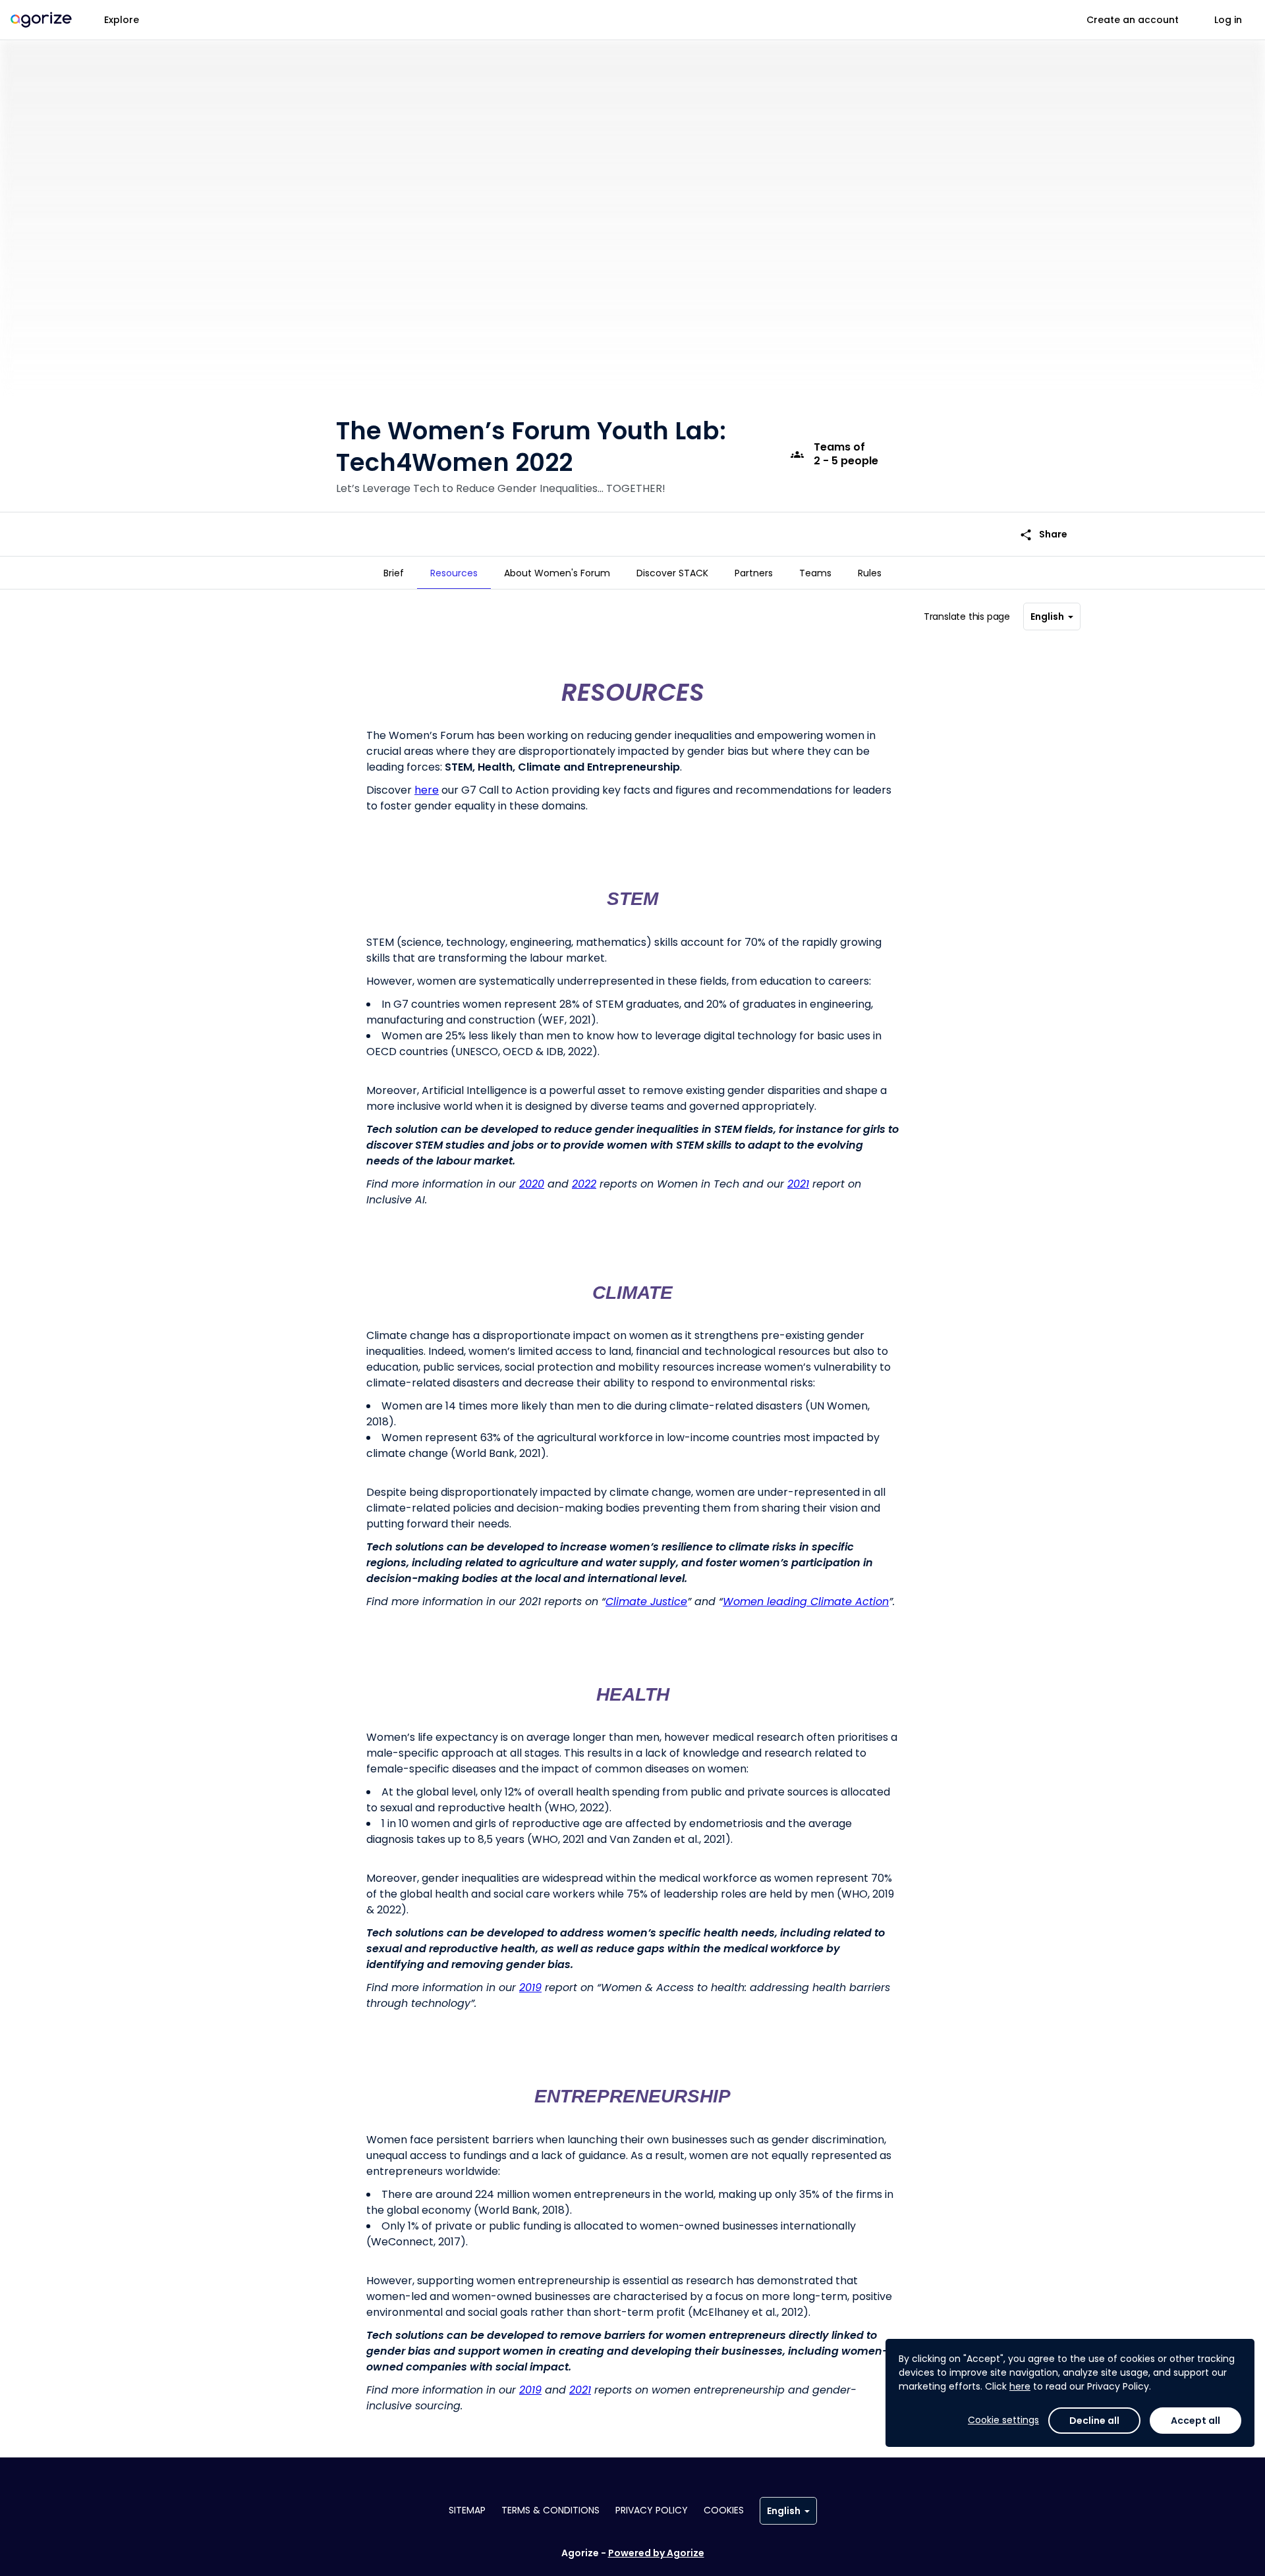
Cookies (724, 2510)
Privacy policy (652, 2510)
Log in (1228, 20)
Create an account (1133, 20)
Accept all (1195, 2421)
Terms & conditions (550, 2510)
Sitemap (467, 2510)
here (1020, 2386)
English (1047, 617)
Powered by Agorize (656, 2553)
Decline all (1094, 2421)
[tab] (394, 573)
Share (1043, 534)
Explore (122, 20)
